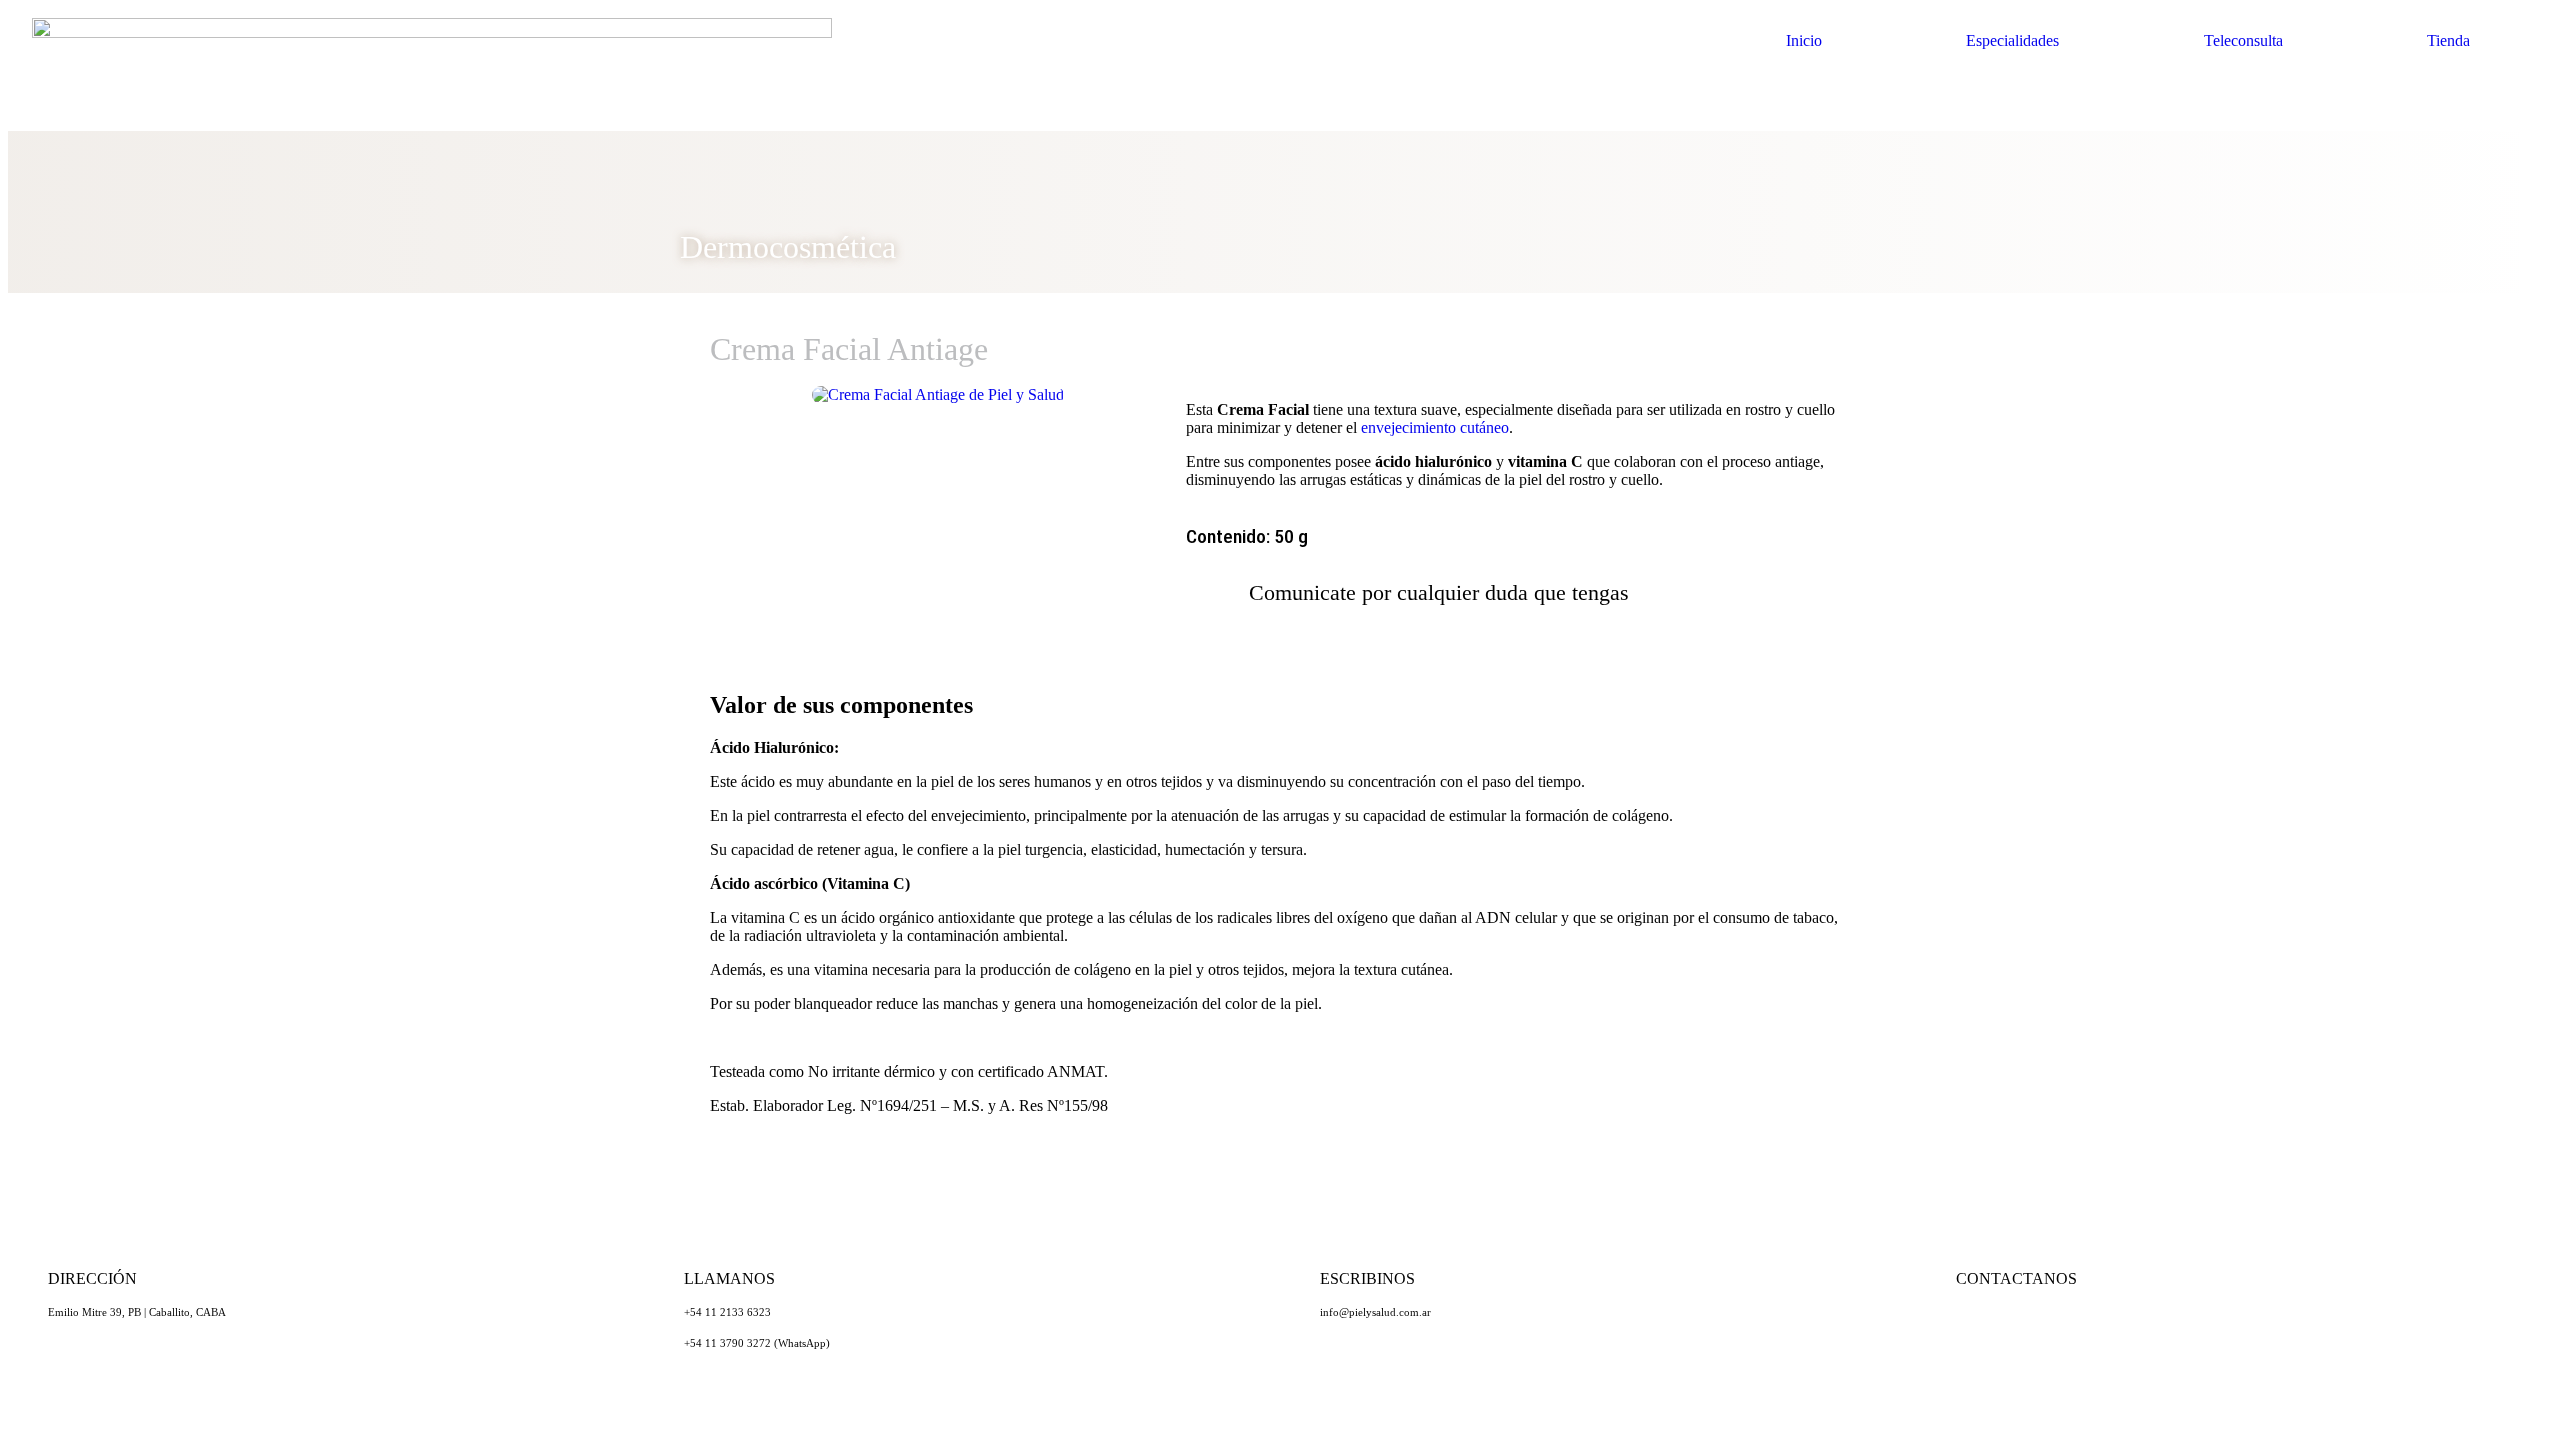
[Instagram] (2036, 1332)
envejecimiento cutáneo (1435, 427)
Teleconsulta (2243, 40)
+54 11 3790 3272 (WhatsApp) (757, 1343)
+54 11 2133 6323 (727, 1312)
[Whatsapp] (1981, 1332)
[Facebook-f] (2146, 1332)
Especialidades (2012, 40)
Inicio (1804, 40)
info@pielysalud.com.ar (1375, 1312)
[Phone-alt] (2091, 1332)
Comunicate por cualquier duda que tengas (1439, 592)
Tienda (2448, 40)
